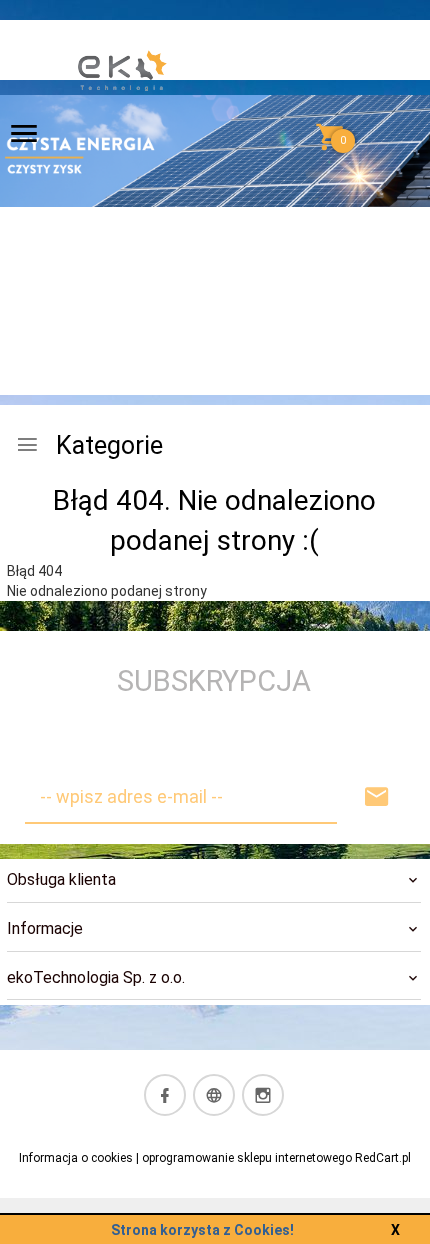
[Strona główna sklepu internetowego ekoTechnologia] (122, 139)
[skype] (214, 1095)
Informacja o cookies (76, 1158)
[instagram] (263, 1095)
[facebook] (165, 1095)
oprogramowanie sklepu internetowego (247, 1158)
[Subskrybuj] (377, 797)
